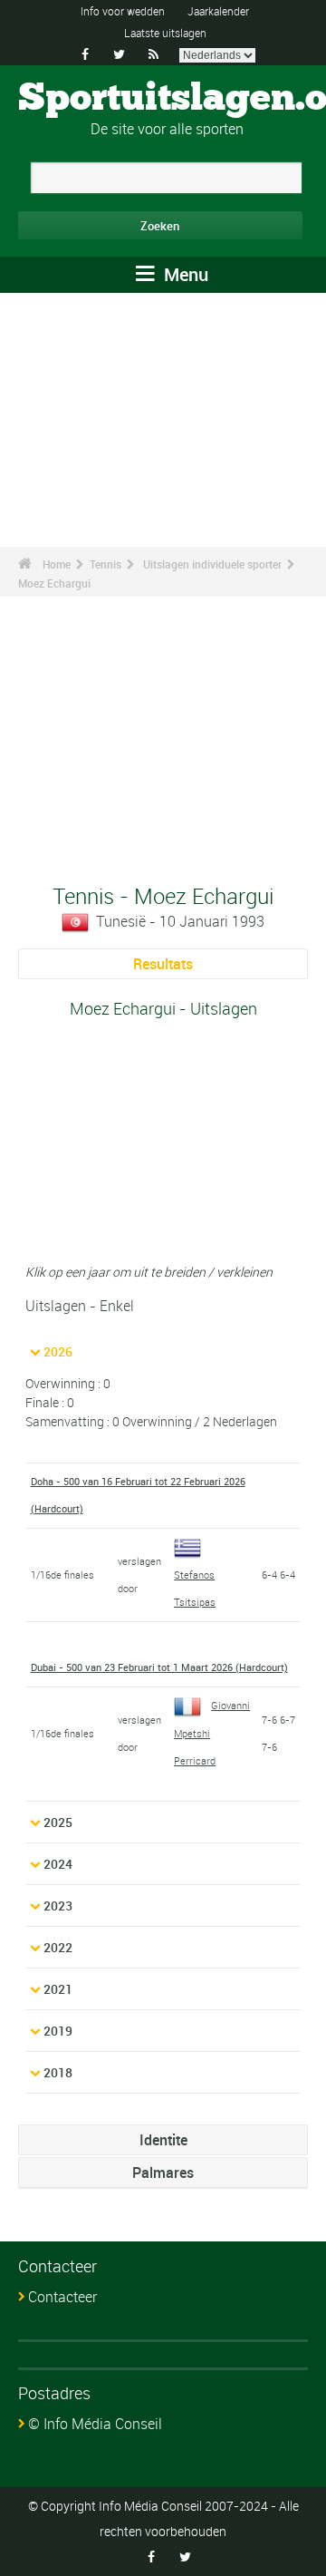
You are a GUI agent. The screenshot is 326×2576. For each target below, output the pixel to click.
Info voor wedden (123, 11)
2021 (58, 1989)
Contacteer (62, 2297)
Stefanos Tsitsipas (195, 1588)
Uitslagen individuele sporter (212, 564)
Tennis (105, 564)
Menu (184, 274)
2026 (58, 1351)
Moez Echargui (54, 583)
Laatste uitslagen (165, 33)
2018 (58, 2072)
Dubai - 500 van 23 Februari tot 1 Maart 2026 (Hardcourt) (159, 1667)
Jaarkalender (218, 11)
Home (57, 564)
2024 (58, 1864)
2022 (58, 1947)
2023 (58, 1905)
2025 (58, 1822)
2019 (58, 2031)
